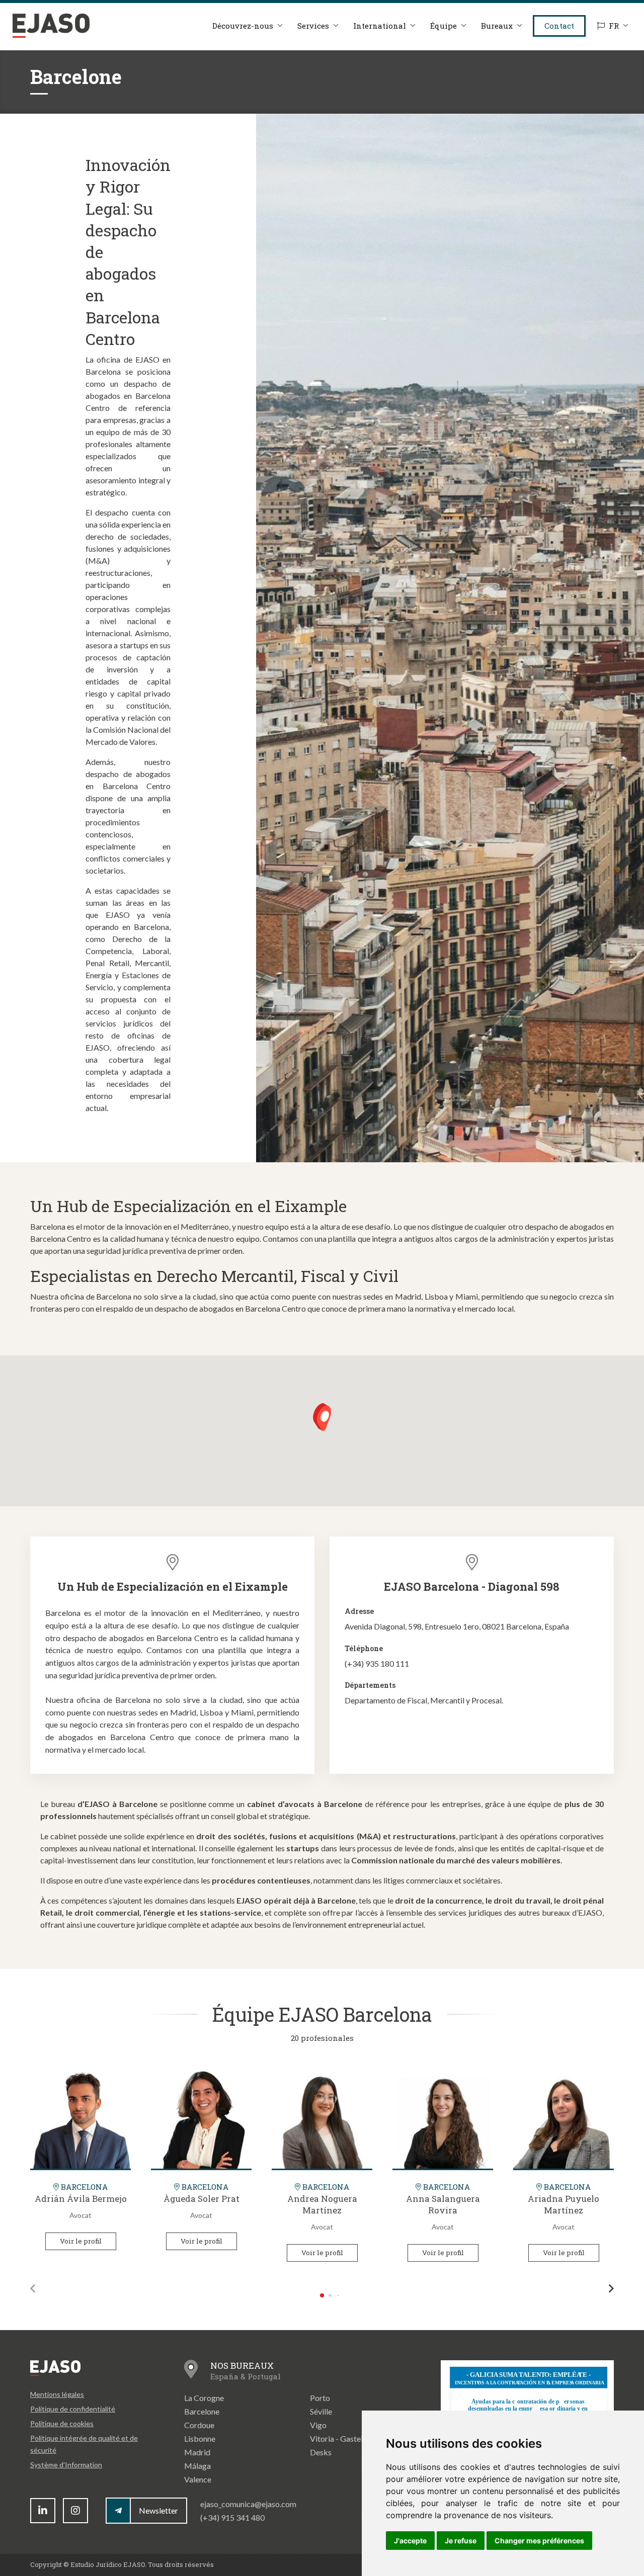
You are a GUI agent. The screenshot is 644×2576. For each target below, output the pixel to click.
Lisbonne (200, 2438)
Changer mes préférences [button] (539, 2541)
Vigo (318, 2425)
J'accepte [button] (410, 2541)
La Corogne (204, 2398)
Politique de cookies (62, 2423)
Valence (198, 2479)
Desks (321, 2452)
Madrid (197, 2452)
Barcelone (202, 2411)
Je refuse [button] (461, 2541)
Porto (320, 2398)
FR (614, 26)
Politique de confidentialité (73, 2409)
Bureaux (497, 26)
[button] (322, 1417)
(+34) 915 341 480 (232, 2517)
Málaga (197, 2466)
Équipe (444, 26)
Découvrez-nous (243, 26)
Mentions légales (57, 2394)
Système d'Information (66, 2465)
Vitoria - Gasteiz (338, 2438)
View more (80, 2118)
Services (313, 26)
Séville (321, 2411)
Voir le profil (81, 2241)
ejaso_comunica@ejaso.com (248, 2504)
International (380, 26)
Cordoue (199, 2425)
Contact (559, 26)
